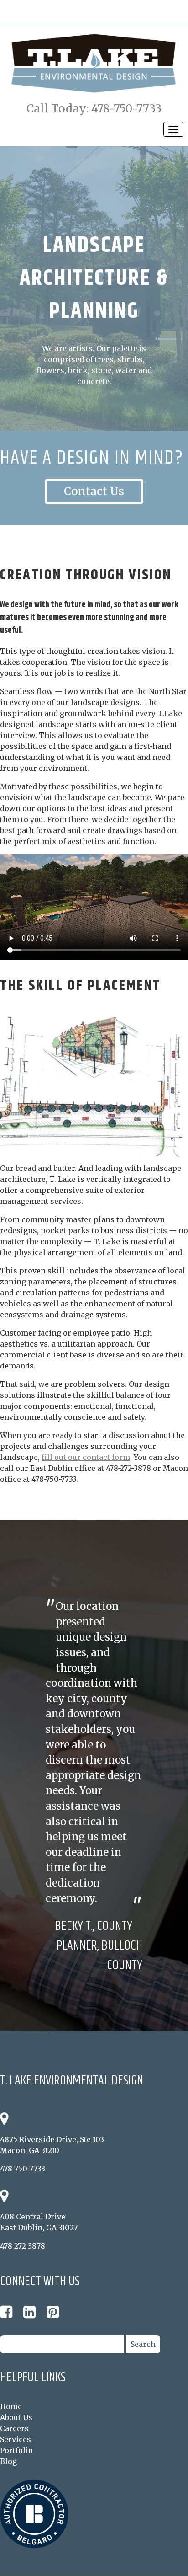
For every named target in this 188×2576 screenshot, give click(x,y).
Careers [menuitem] (14, 2428)
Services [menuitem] (16, 2439)
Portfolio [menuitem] (16, 2450)
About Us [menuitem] (16, 2417)
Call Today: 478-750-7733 (94, 109)
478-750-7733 (23, 2169)
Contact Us (94, 491)
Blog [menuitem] (8, 2461)
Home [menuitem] (11, 2406)
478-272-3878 (23, 2246)
